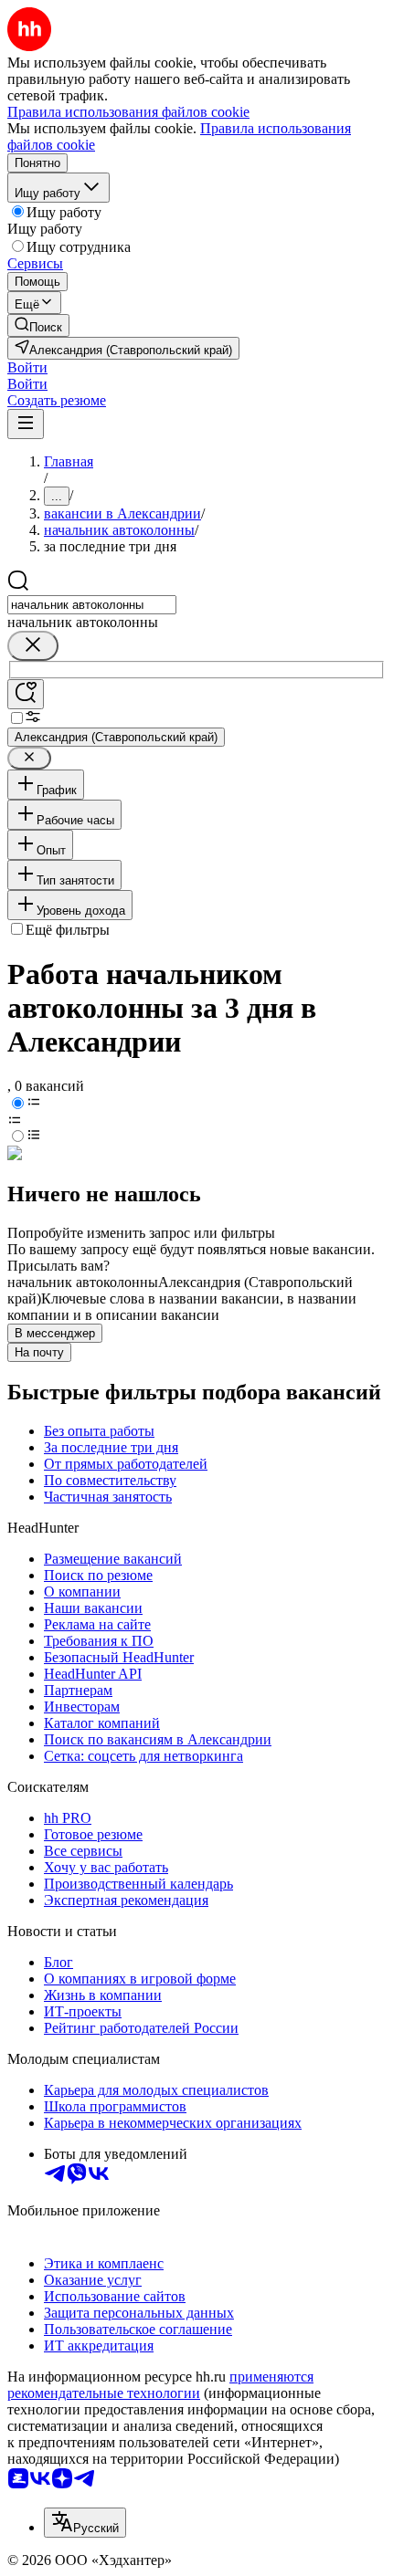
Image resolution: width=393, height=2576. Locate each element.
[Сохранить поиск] (26, 694)
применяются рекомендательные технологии (160, 2385)
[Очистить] (33, 646)
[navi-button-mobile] (26, 424)
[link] (38, 325)
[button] (27, 367)
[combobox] (92, 605)
